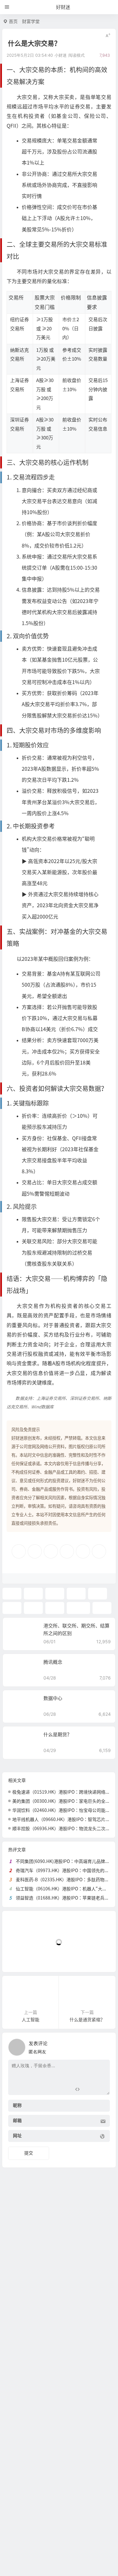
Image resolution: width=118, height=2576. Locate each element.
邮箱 (17, 2121)
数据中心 (53, 1698)
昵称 (17, 2106)
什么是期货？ (58, 1735)
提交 (29, 2153)
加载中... (21, 1957)
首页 (13, 21)
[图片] (100, 2089)
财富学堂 (31, 21)
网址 (17, 2136)
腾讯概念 (53, 1662)
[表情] (89, 2089)
